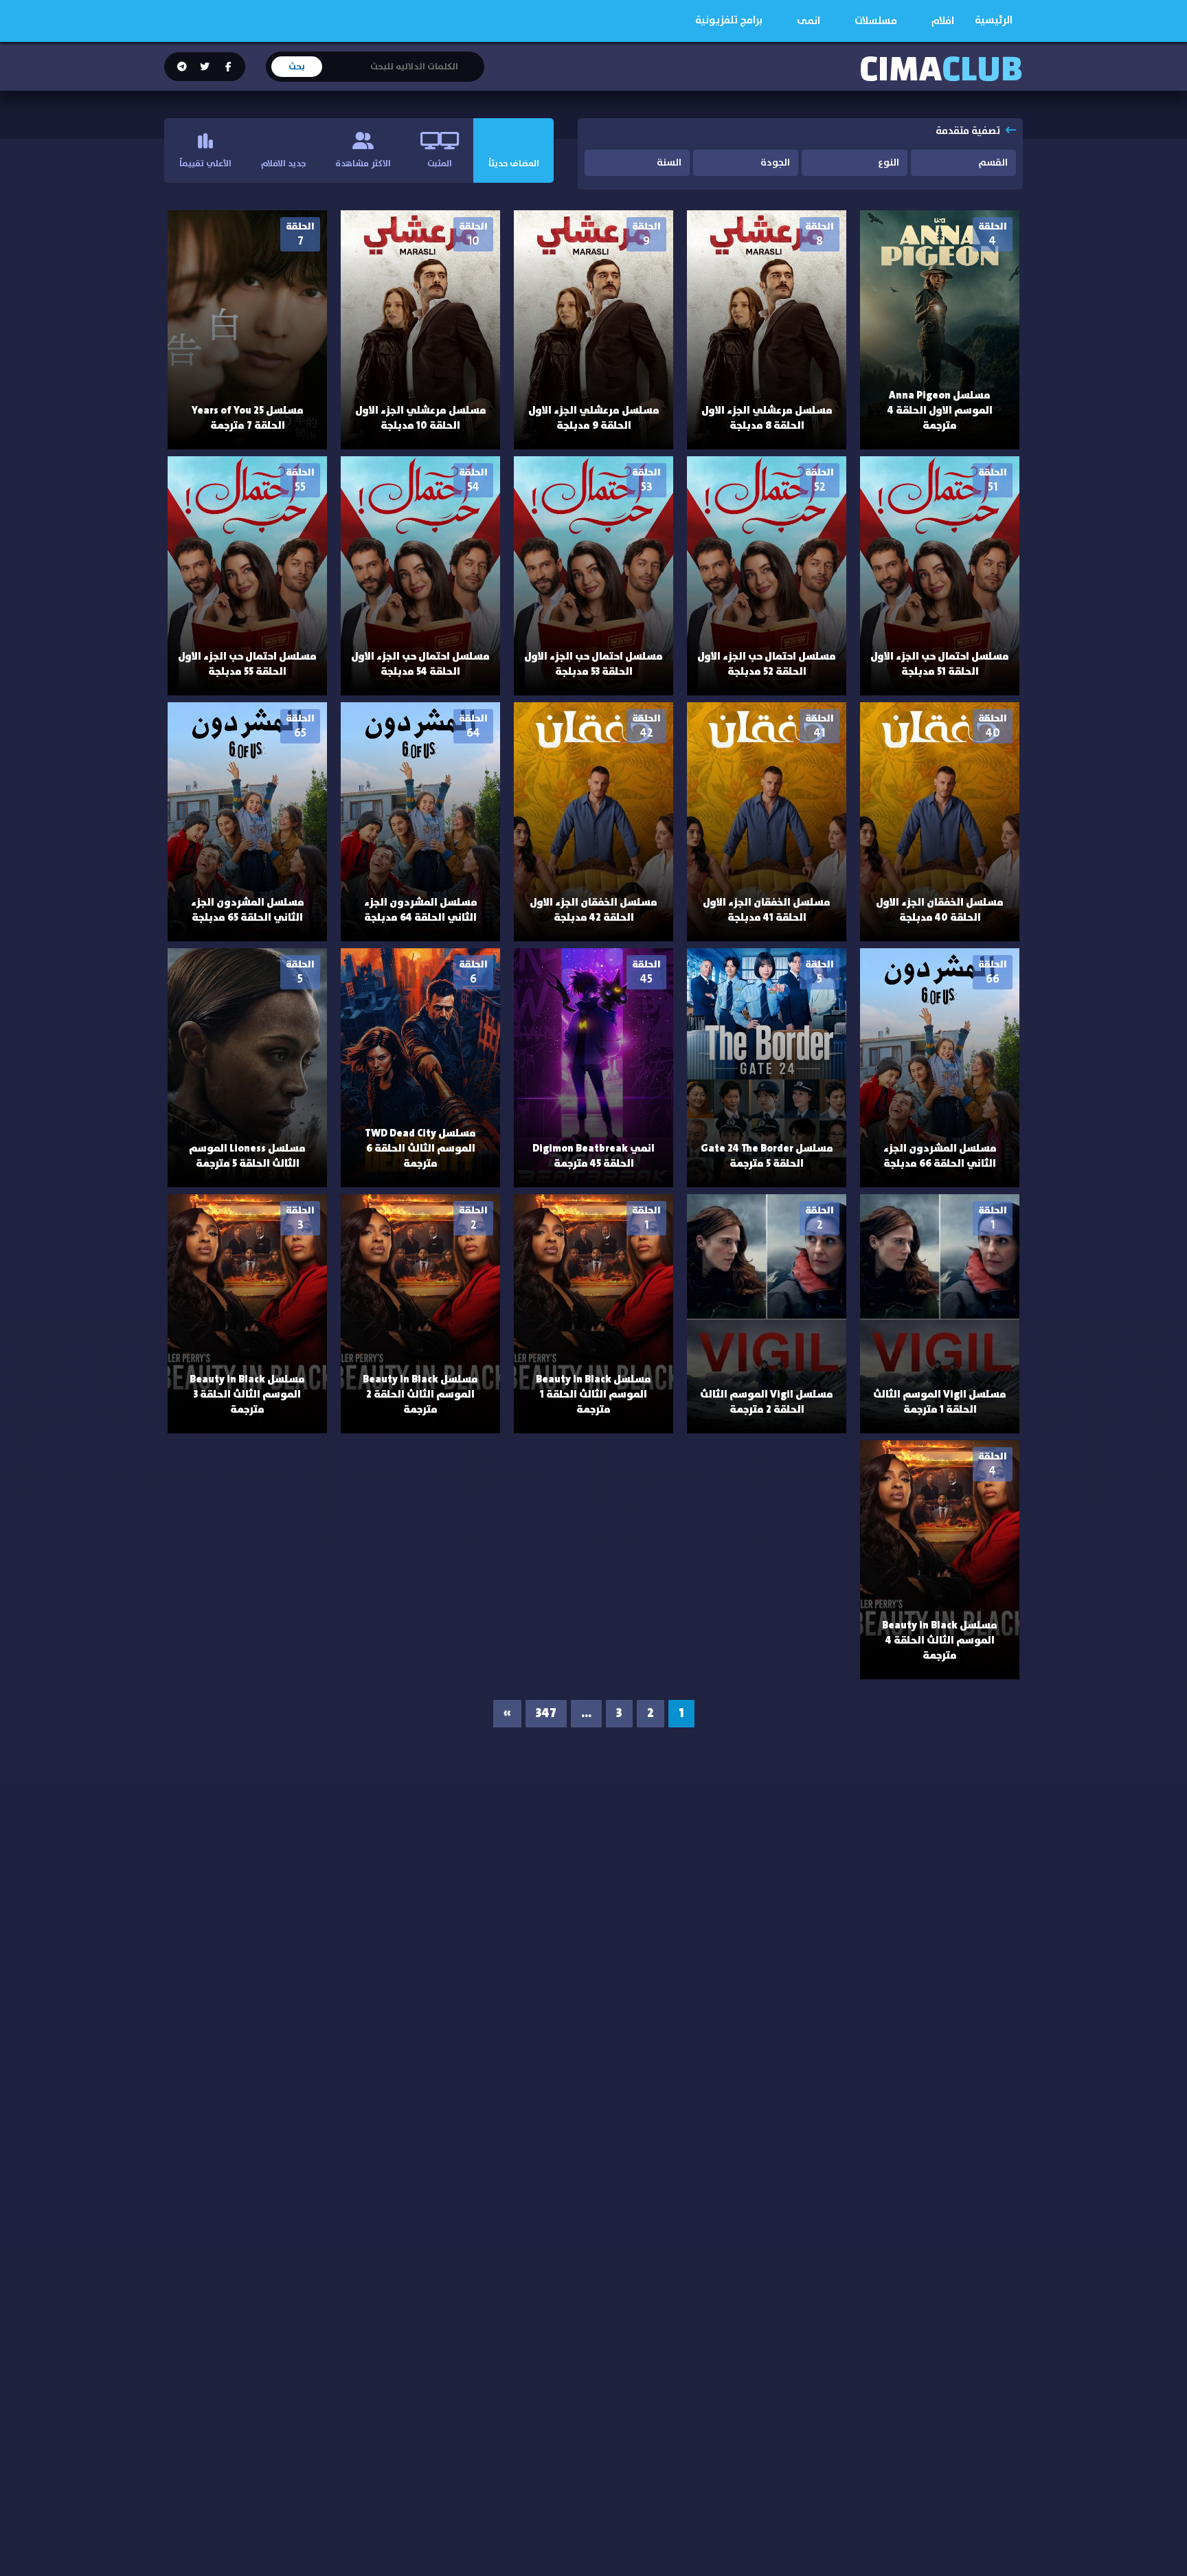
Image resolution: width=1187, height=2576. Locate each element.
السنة (669, 163)
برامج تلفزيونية (729, 20)
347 (546, 1714)
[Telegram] (182, 67)
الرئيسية (994, 20)
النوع (889, 163)
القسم (993, 163)
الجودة (775, 163)
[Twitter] (204, 67)
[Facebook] (227, 67)
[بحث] (473, 58)
